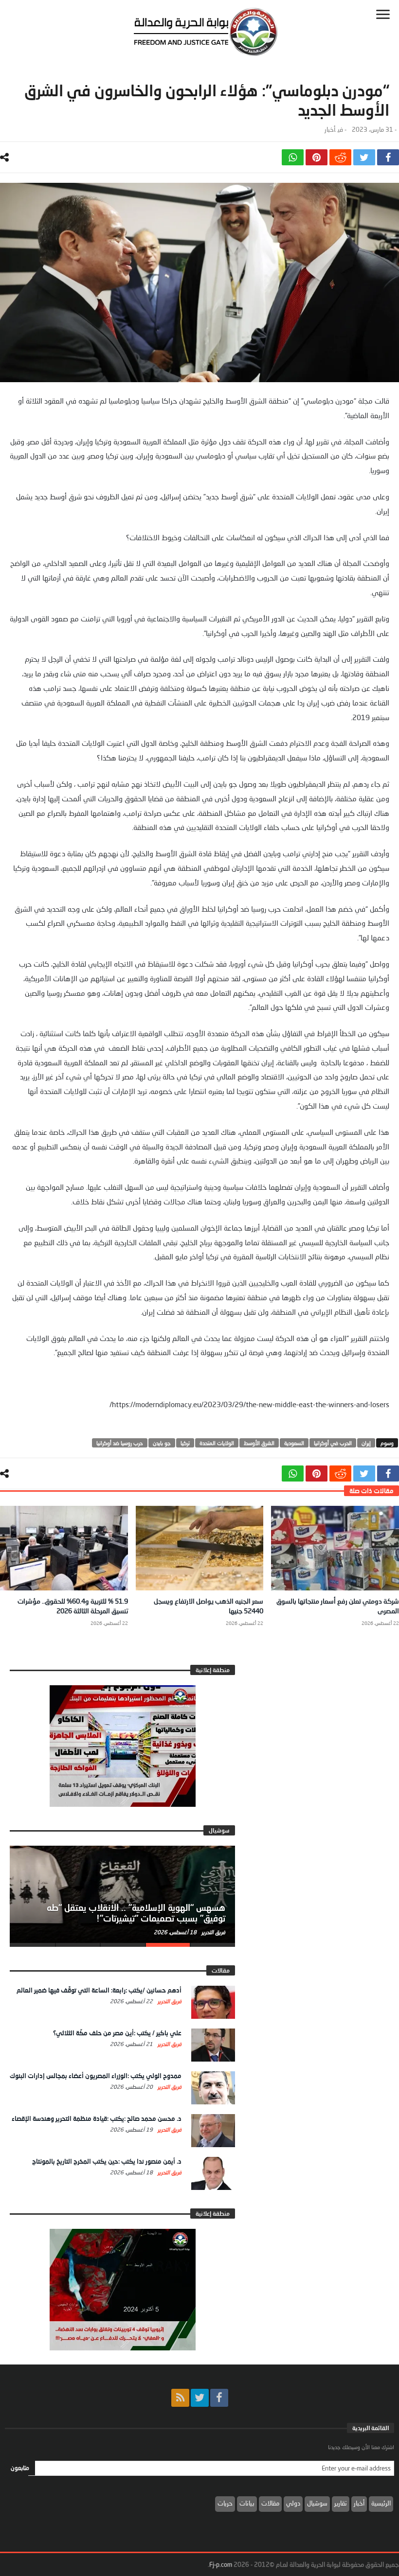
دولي (293, 2503)
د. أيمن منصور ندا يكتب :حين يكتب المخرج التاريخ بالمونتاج (107, 2161)
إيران (366, 1443)
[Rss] (180, 2398)
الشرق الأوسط (259, 1443)
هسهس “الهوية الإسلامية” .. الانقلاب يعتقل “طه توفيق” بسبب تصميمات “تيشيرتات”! (136, 1913)
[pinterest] (317, 157)
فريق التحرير (213, 1932)
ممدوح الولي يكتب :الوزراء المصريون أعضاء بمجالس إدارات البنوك (96, 2076)
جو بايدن (162, 1443)
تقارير (341, 2503)
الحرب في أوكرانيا (333, 1443)
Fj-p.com (221, 2564)
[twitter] (364, 157)
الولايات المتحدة (217, 1443)
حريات (225, 2503)
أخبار (330, 130)
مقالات (270, 2503)
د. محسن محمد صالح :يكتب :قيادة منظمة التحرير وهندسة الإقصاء (97, 2118)
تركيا (185, 1443)
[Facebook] (219, 2398)
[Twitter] (200, 2398)
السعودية (294, 1443)
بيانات (247, 2503)
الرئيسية (381, 2503)
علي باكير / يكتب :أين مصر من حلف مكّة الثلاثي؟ (117, 2033)
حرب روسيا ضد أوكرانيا (120, 1443)
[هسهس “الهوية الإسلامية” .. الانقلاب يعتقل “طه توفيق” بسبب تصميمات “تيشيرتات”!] (122, 1894)
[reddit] (340, 157)
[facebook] (388, 157)
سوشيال (317, 2503)
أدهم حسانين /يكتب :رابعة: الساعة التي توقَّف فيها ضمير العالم (99, 1990)
